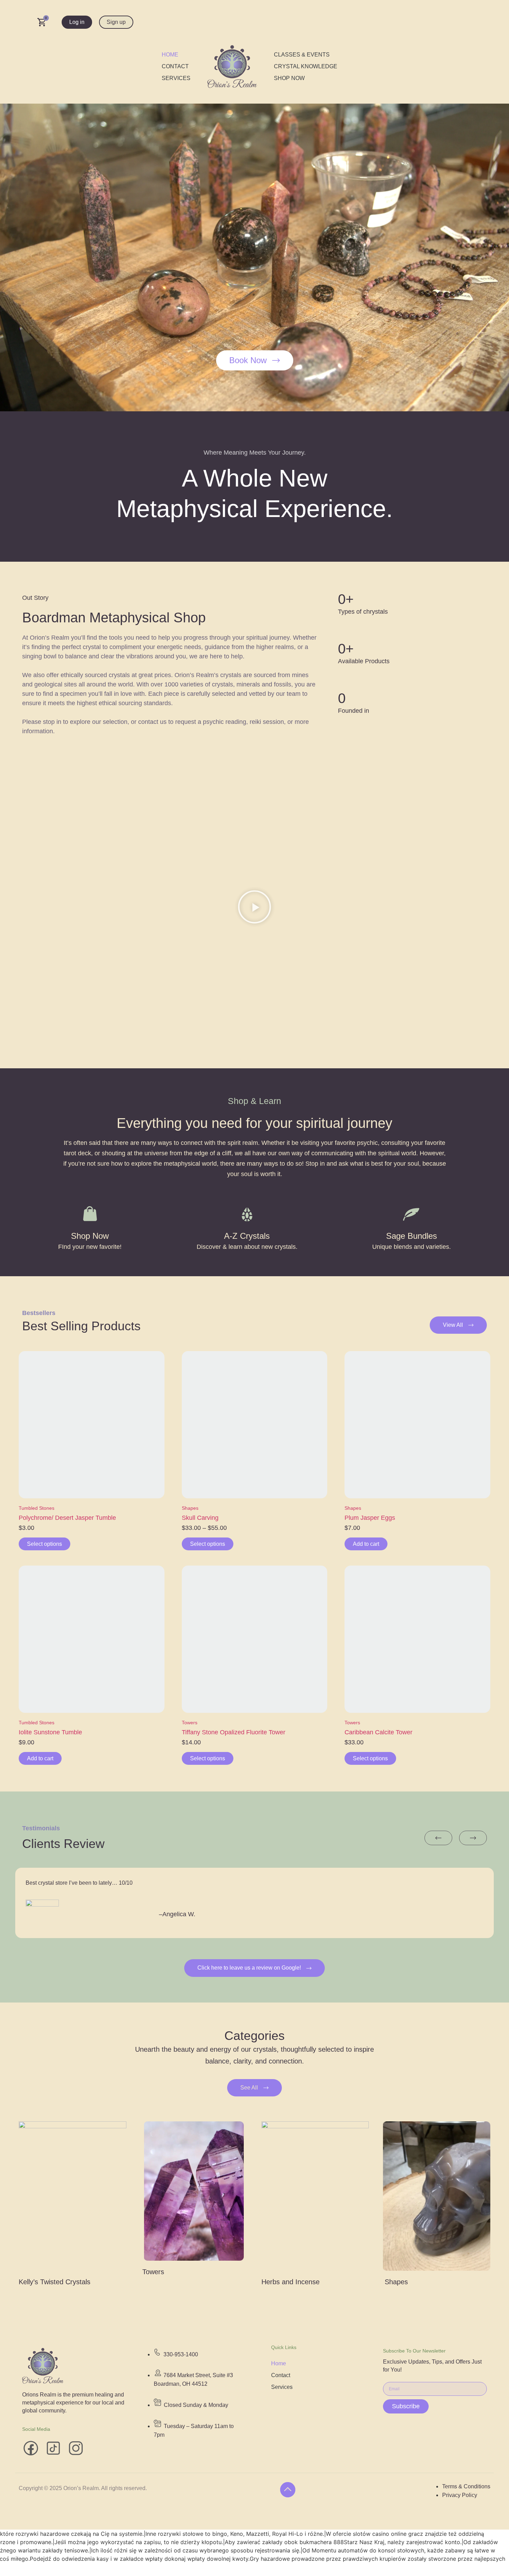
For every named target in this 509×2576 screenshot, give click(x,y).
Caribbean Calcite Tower (378, 1732)
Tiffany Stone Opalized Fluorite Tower (234, 1732)
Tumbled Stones (37, 1508)
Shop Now (289, 78)
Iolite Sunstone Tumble (50, 1732)
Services (176, 78)
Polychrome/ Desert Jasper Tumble (67, 1518)
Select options (44, 1544)
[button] (254, 908)
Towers (190, 1723)
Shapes (190, 1508)
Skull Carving (200, 1518)
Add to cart (366, 1544)
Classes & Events (302, 55)
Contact (175, 66)
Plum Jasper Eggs (370, 1518)
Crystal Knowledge (306, 66)
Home (170, 55)
